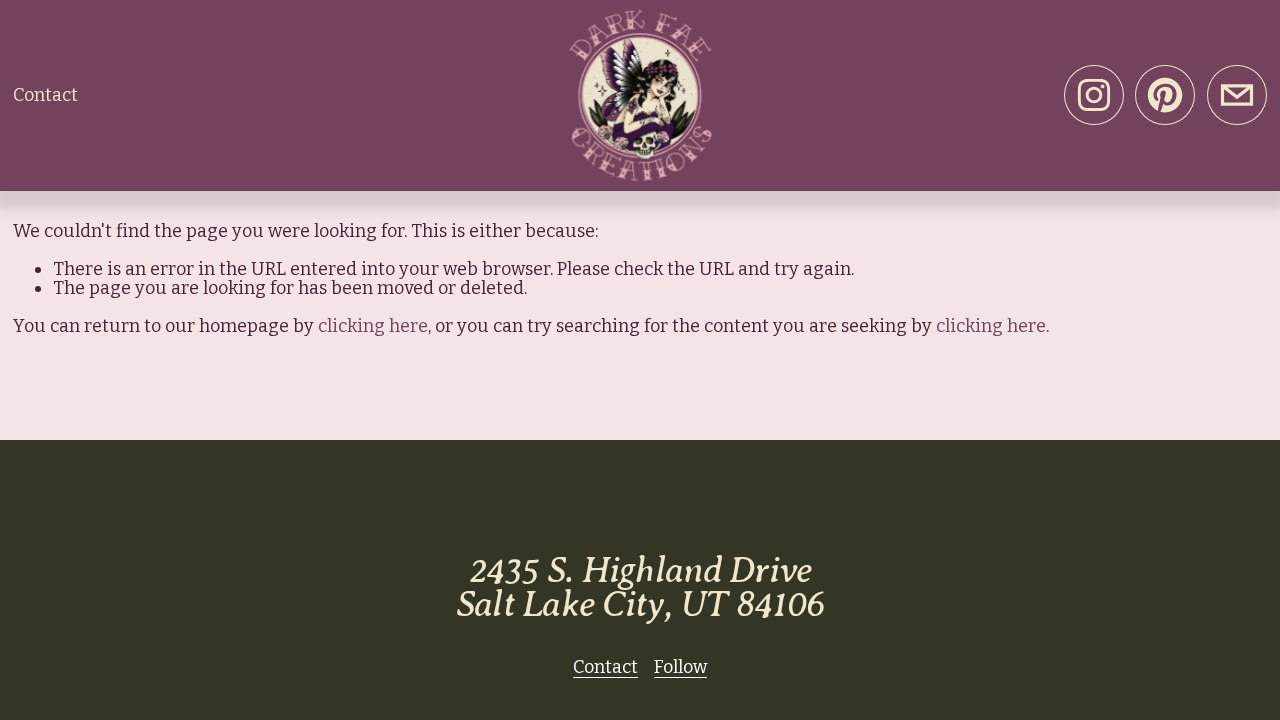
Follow (680, 668)
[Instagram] (1094, 95)
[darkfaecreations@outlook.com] (1237, 95)
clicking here (373, 326)
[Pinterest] (1165, 95)
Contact (45, 95)
